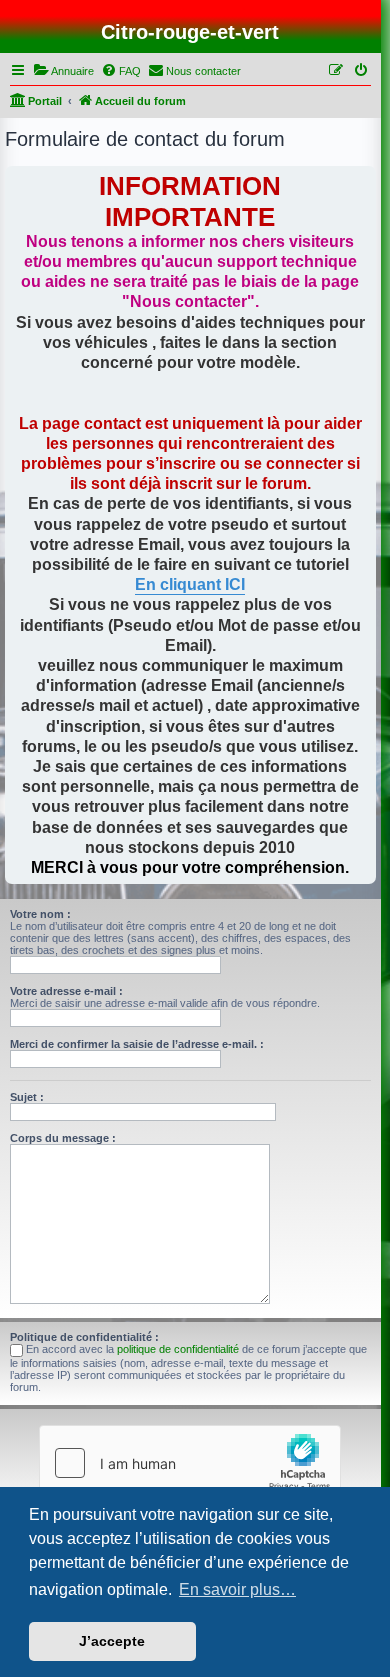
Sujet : (27, 1097)
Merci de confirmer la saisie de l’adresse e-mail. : (137, 1044)
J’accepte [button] (112, 1641)
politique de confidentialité (178, 1349)
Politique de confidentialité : (84, 1337)
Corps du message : (63, 1138)
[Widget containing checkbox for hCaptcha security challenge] (190, 1463)
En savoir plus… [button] (237, 1589)
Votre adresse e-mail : (66, 991)
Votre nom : (40, 914)
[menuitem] (63, 71)
